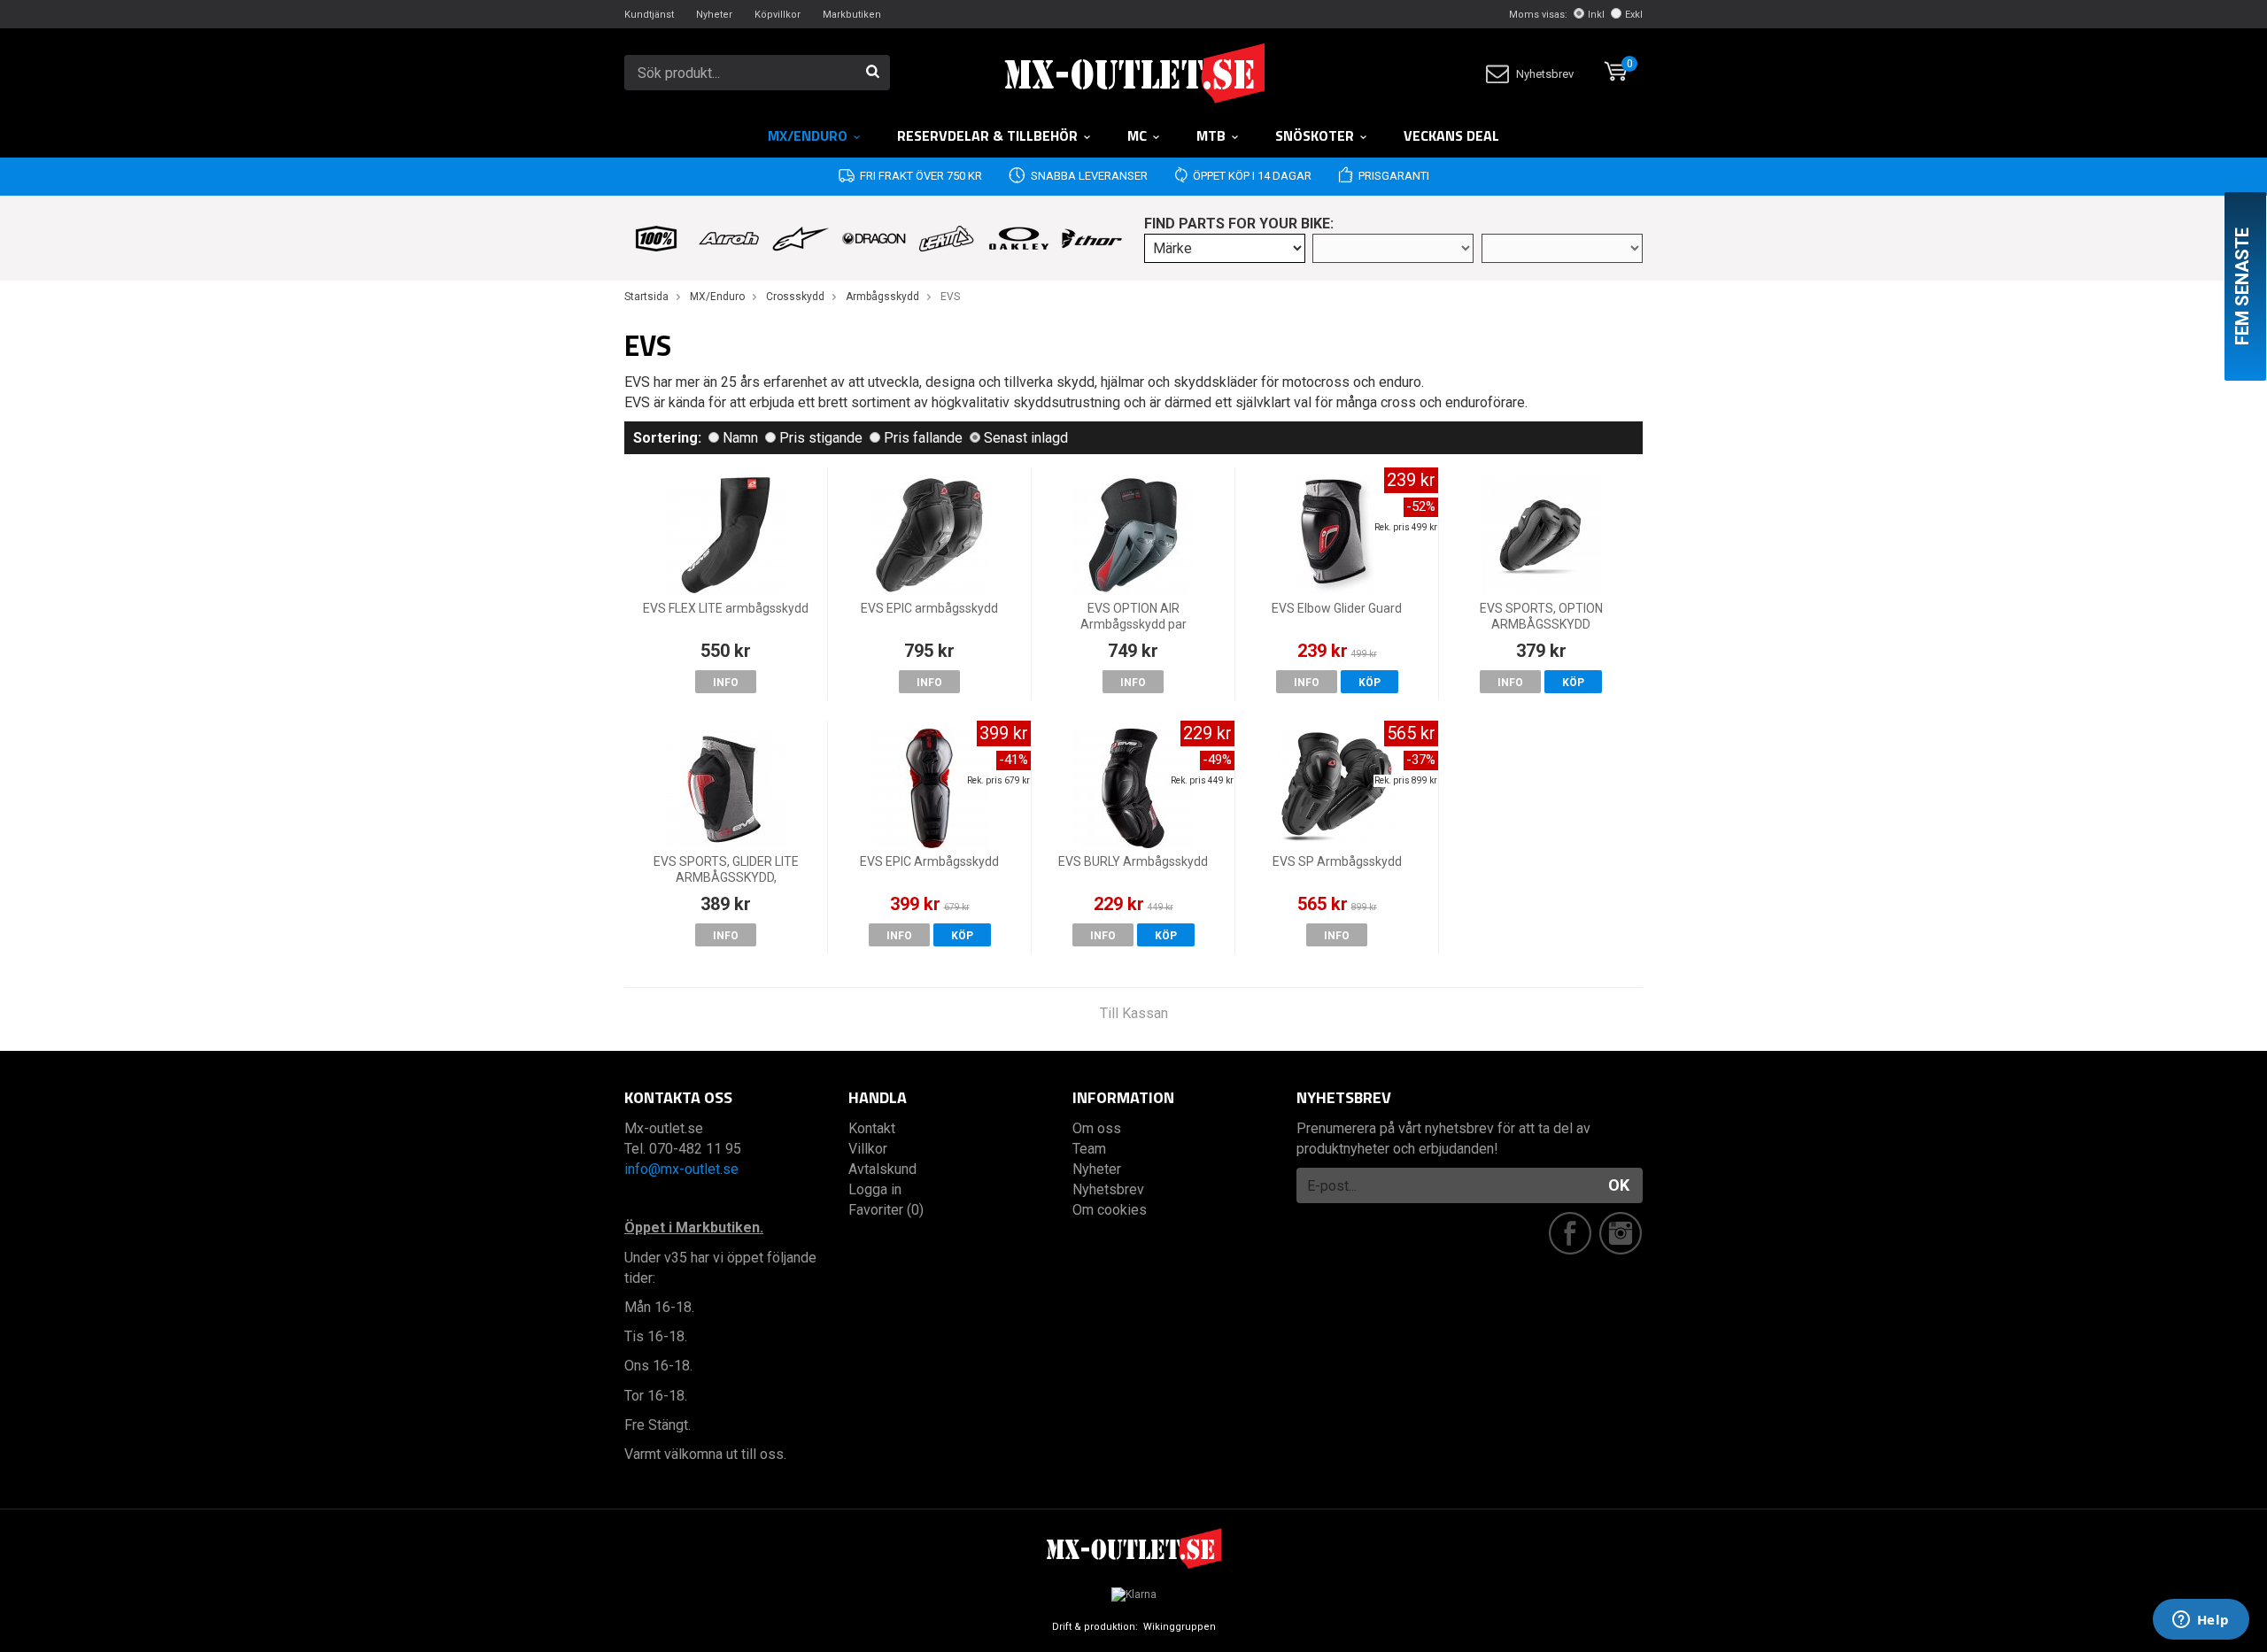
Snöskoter (1315, 135)
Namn (740, 438)
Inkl (1596, 15)
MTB (1211, 135)
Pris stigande (821, 438)
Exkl (1634, 15)
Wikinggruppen (1180, 1627)
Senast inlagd (1026, 438)
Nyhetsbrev (1545, 74)
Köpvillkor (778, 15)
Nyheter (714, 15)
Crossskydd (795, 297)
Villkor (868, 1149)
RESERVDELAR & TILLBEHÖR (987, 135)
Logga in (875, 1189)
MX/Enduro (808, 135)
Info (726, 683)
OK (1619, 1185)
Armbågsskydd (882, 297)
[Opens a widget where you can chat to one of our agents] (2201, 1621)
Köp (1369, 683)
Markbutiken (852, 15)
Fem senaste (2242, 286)
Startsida (646, 297)
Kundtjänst (649, 15)
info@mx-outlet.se (681, 1169)
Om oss (1097, 1128)
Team (1089, 1149)
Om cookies (1110, 1210)
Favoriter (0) (886, 1210)
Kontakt (872, 1128)
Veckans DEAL (1451, 135)
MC (1137, 135)
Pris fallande (923, 438)
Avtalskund (882, 1169)
